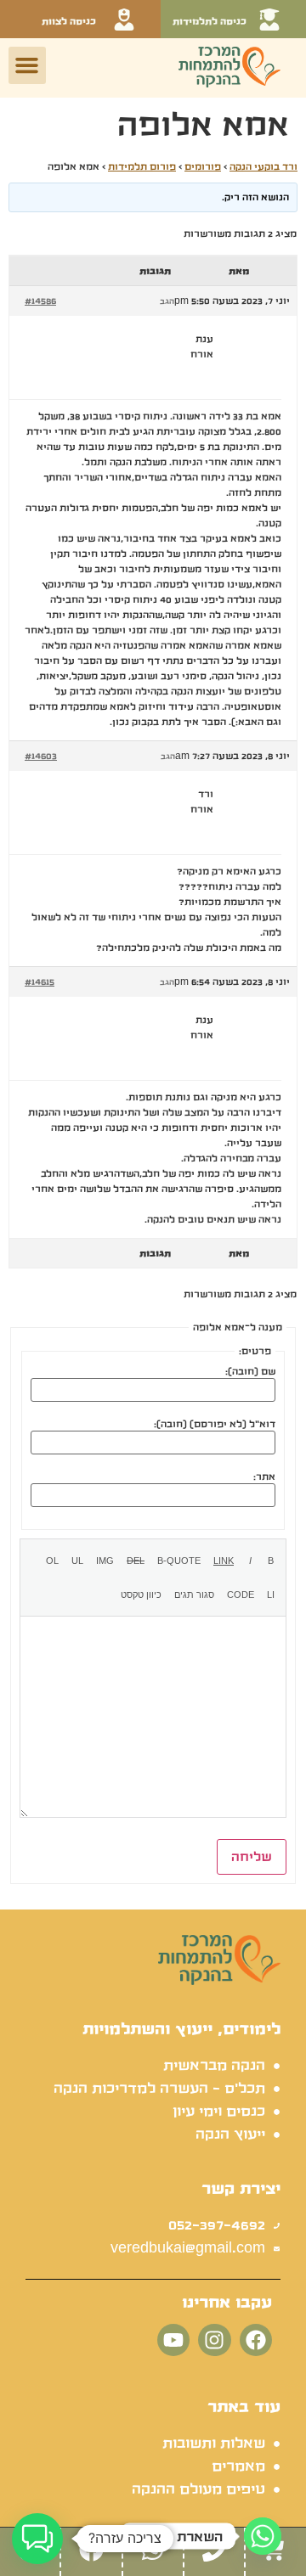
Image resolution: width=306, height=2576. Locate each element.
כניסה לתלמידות (210, 21)
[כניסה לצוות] (124, 20)
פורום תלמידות (142, 166)
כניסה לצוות (69, 21)
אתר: (264, 1476)
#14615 (40, 981)
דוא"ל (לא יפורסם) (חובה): (215, 1424)
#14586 (40, 301)
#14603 (41, 756)
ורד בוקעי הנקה (263, 166)
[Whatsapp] (263, 2536)
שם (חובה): (250, 1371)
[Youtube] (173, 2340)
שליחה (252, 1857)
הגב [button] (167, 301)
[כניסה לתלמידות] (269, 20)
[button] (27, 65)
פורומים (203, 166)
